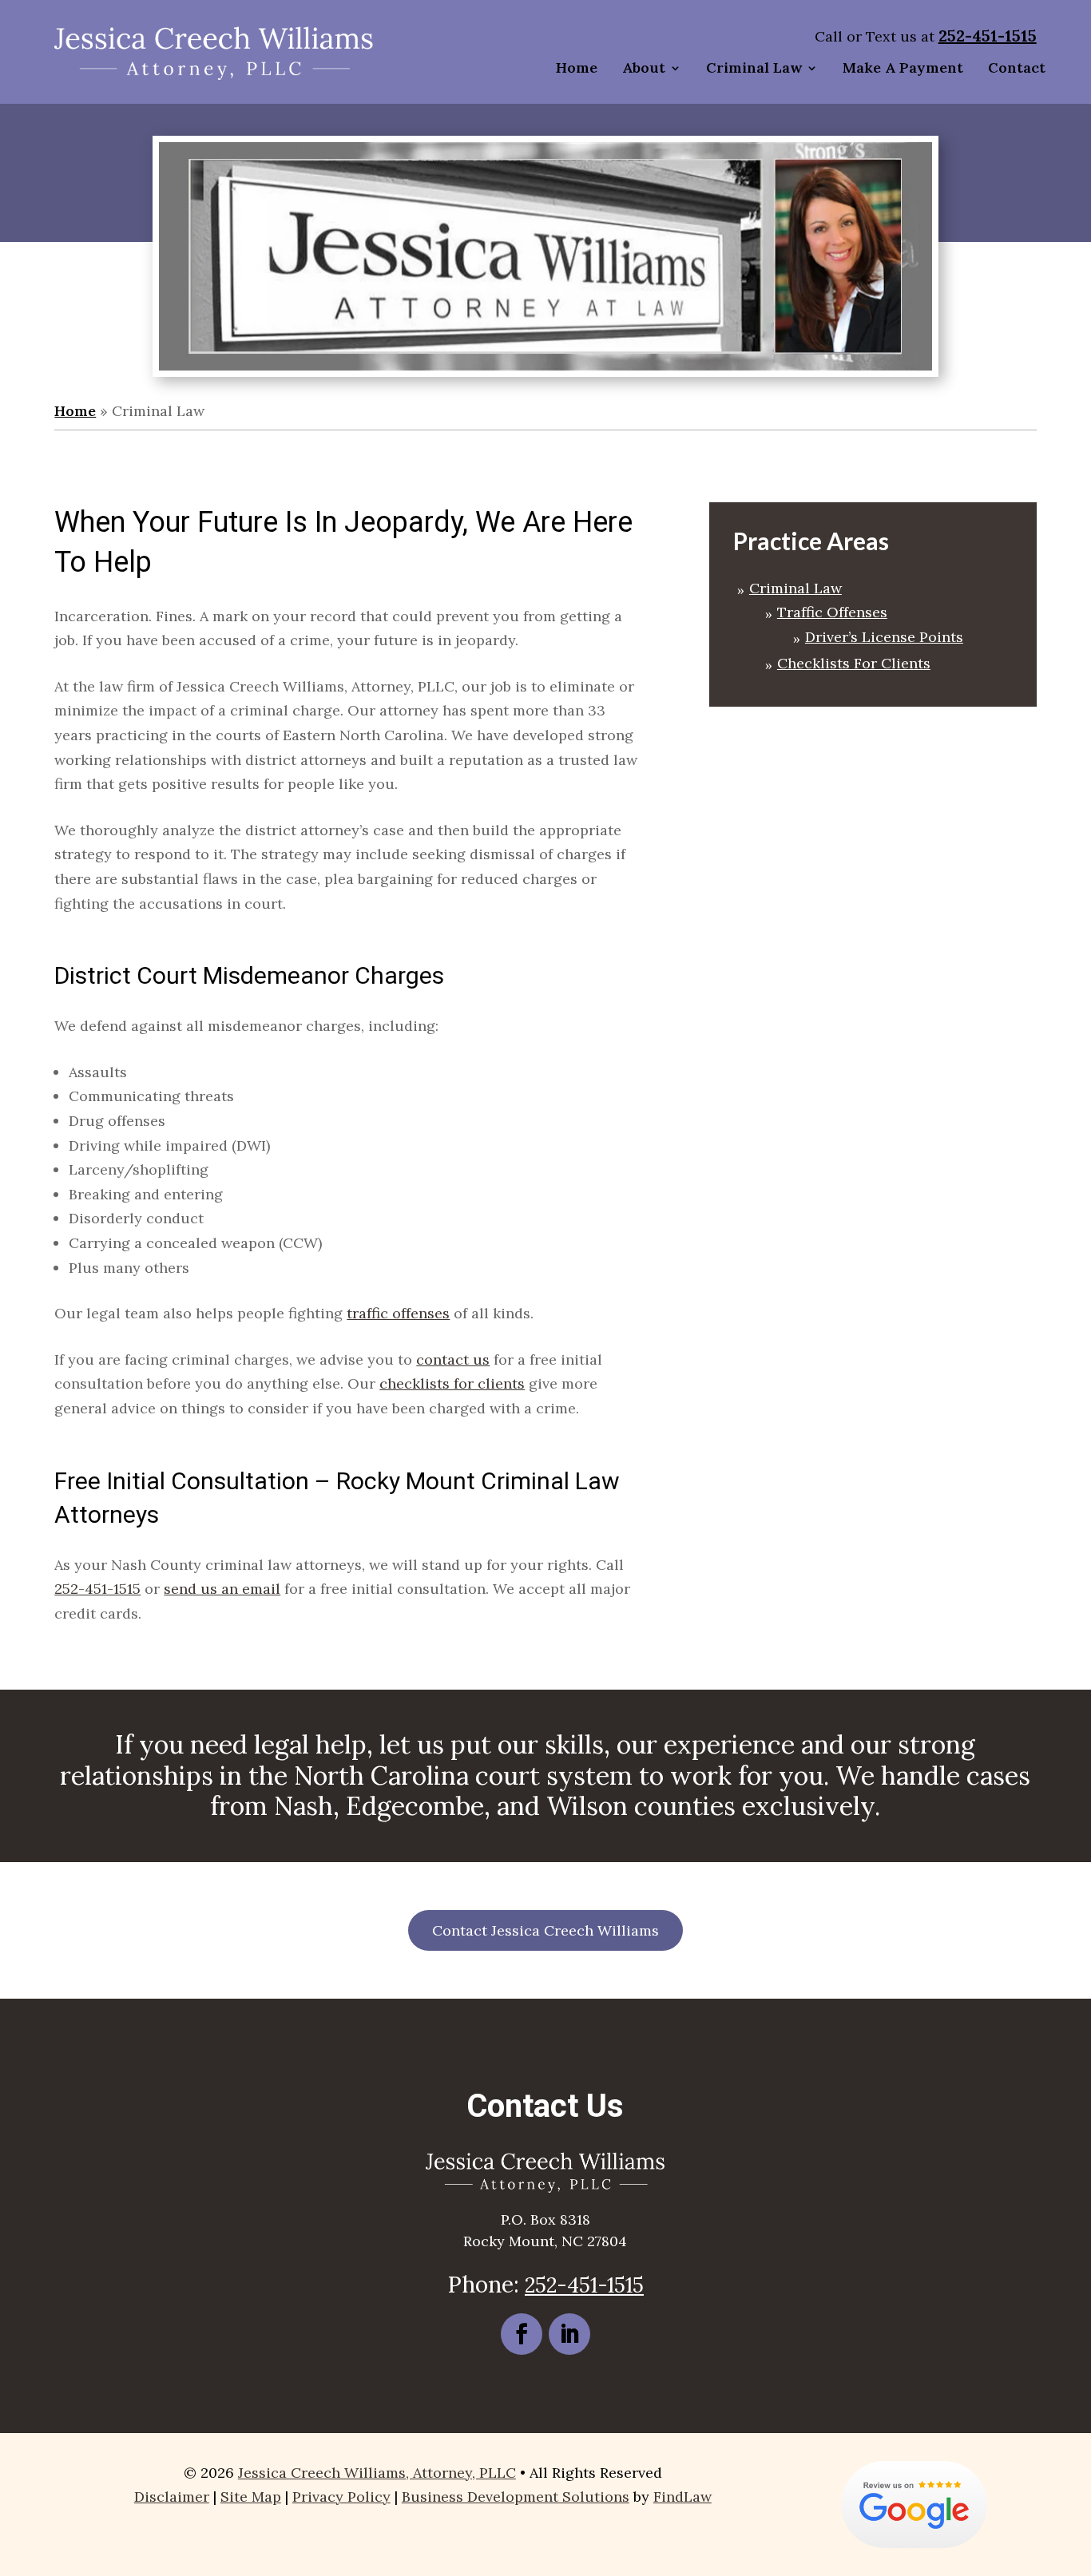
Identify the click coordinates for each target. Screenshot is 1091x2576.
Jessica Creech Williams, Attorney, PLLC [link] (377, 2473)
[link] (214, 52)
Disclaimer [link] (172, 2497)
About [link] (644, 67)
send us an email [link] (222, 1589)
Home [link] (577, 67)
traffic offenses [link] (398, 1313)
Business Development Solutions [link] (516, 2497)
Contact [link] (1017, 67)
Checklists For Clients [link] (854, 663)
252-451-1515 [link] (988, 36)
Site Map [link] (251, 2497)
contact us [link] (453, 1359)
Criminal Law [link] (754, 67)
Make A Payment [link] (903, 67)
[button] (522, 2334)
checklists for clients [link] (452, 1383)
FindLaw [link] (682, 2497)
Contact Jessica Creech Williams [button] (545, 1930)
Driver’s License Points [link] (884, 637)
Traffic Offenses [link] (832, 612)
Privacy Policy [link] (341, 2497)
